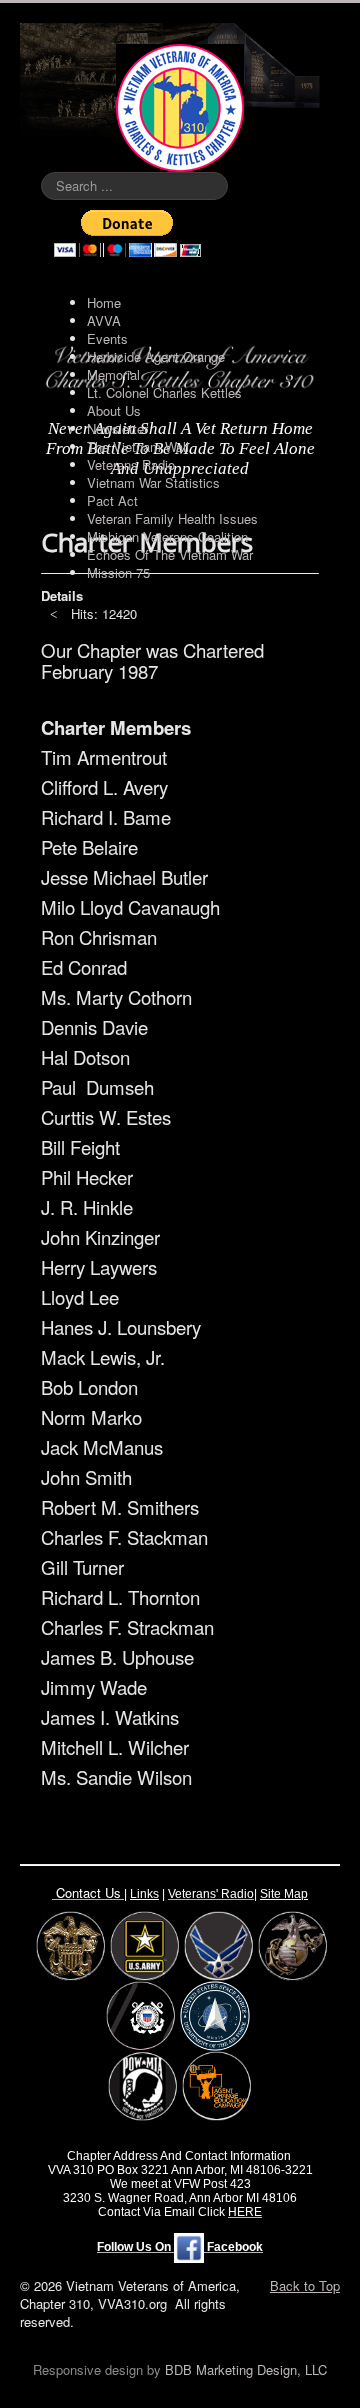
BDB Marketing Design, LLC (246, 2369)
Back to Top (305, 2285)
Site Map (284, 1894)
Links (144, 1894)
